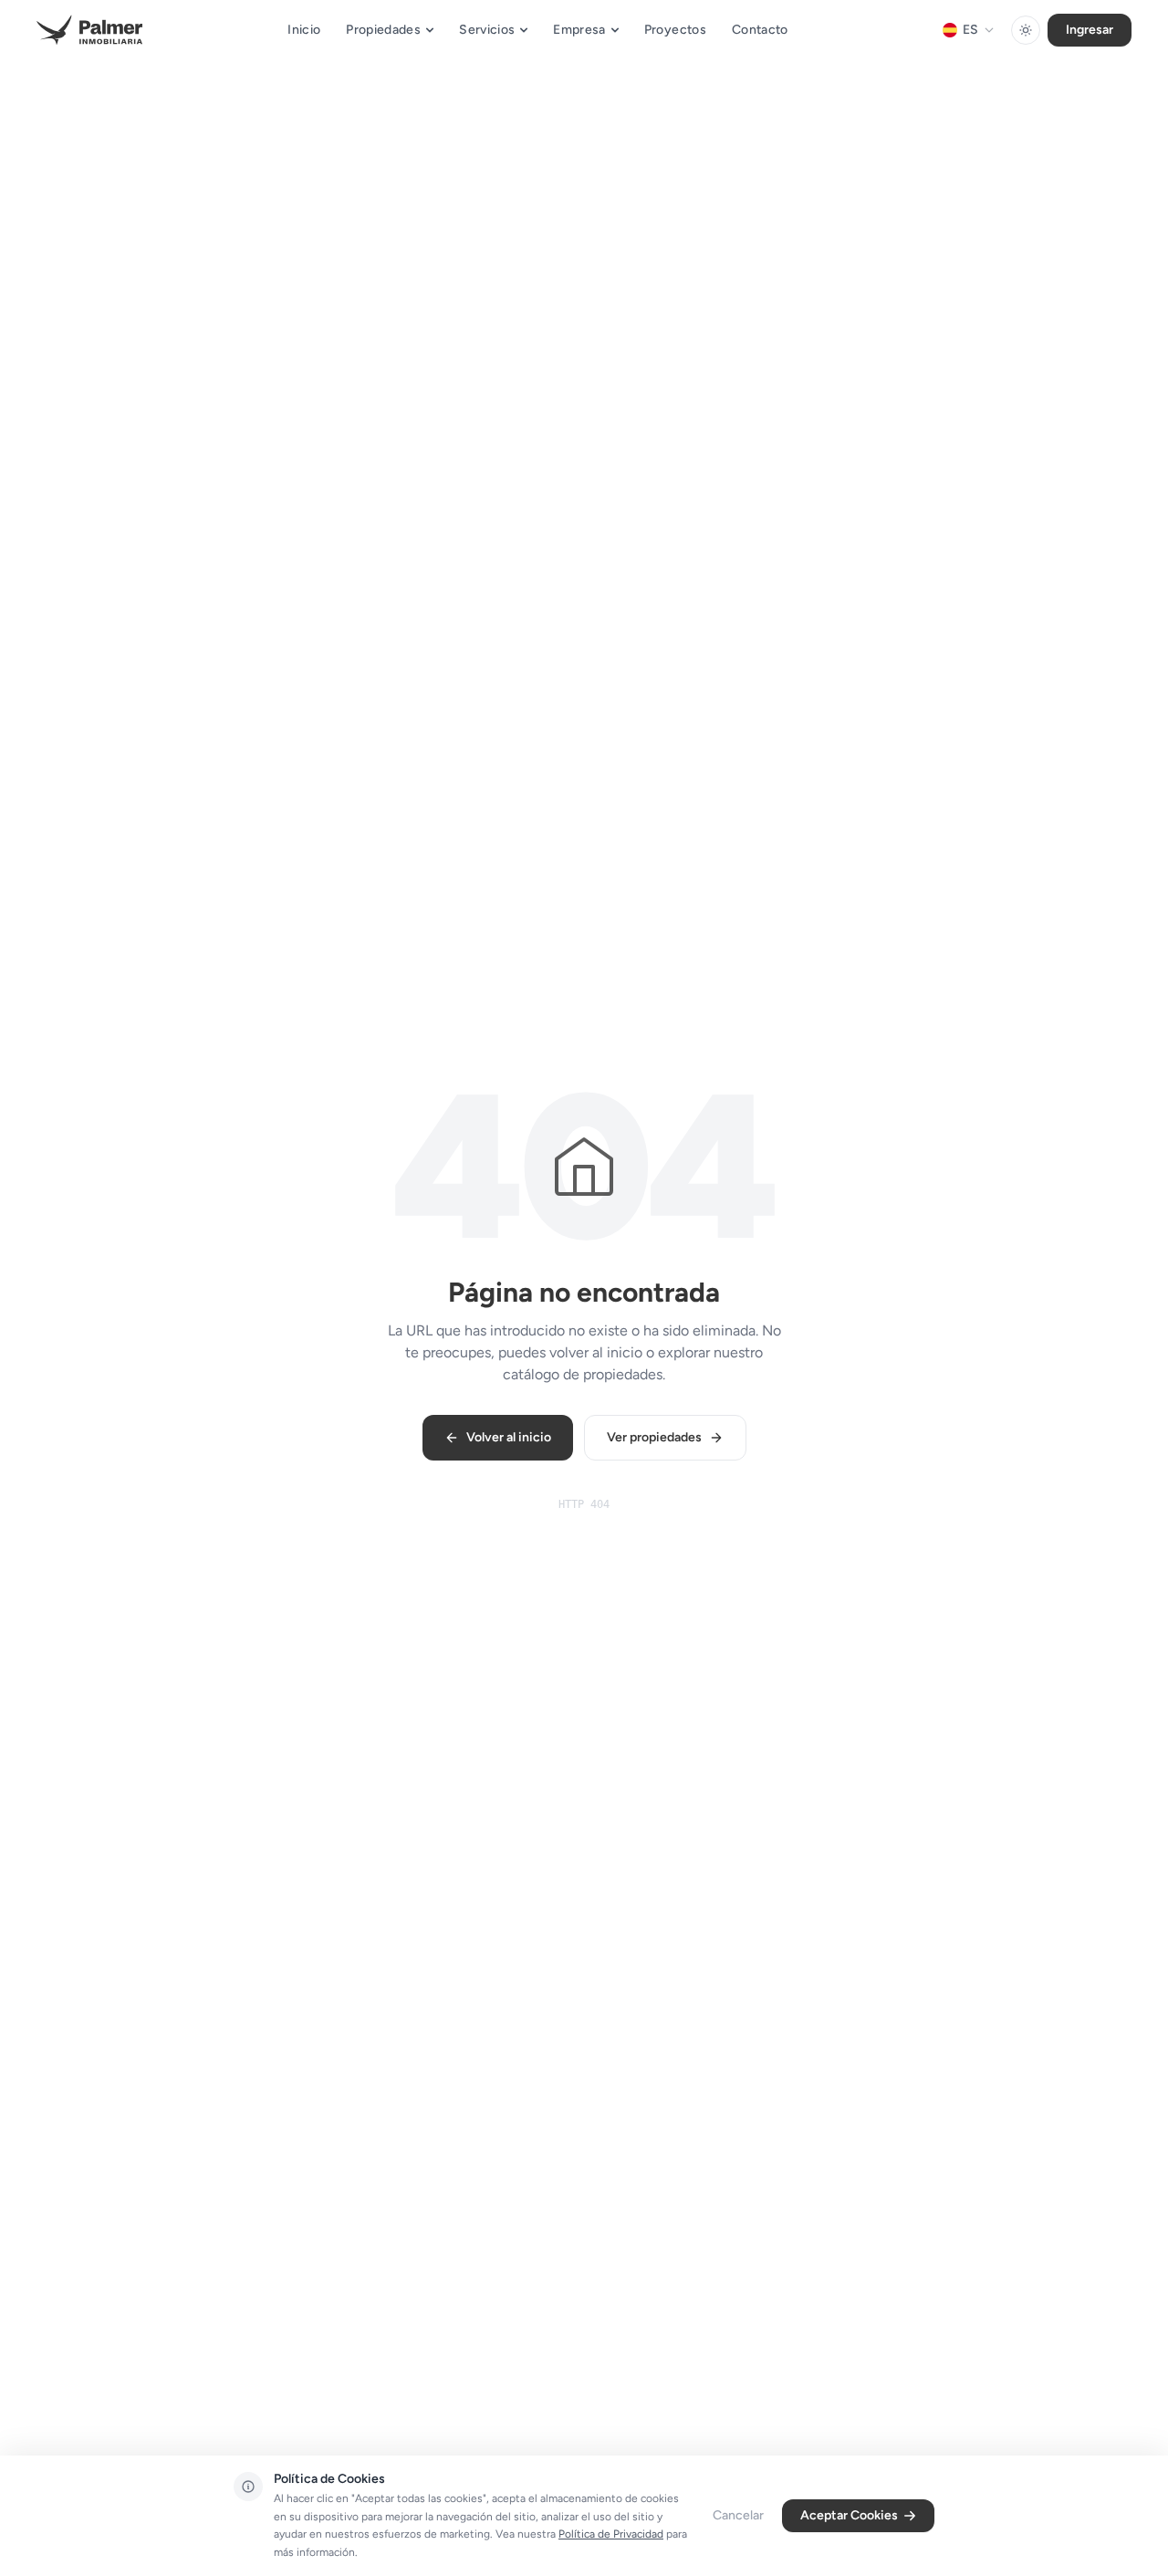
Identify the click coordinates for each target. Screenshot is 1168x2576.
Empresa (579, 30)
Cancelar (738, 2515)
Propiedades (383, 30)
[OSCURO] (1026, 30)
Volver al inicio (509, 1437)
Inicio (304, 30)
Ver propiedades (654, 1437)
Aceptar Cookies (849, 2515)
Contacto (760, 30)
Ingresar (1090, 30)
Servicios (487, 30)
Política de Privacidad (611, 2534)
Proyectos (675, 30)
